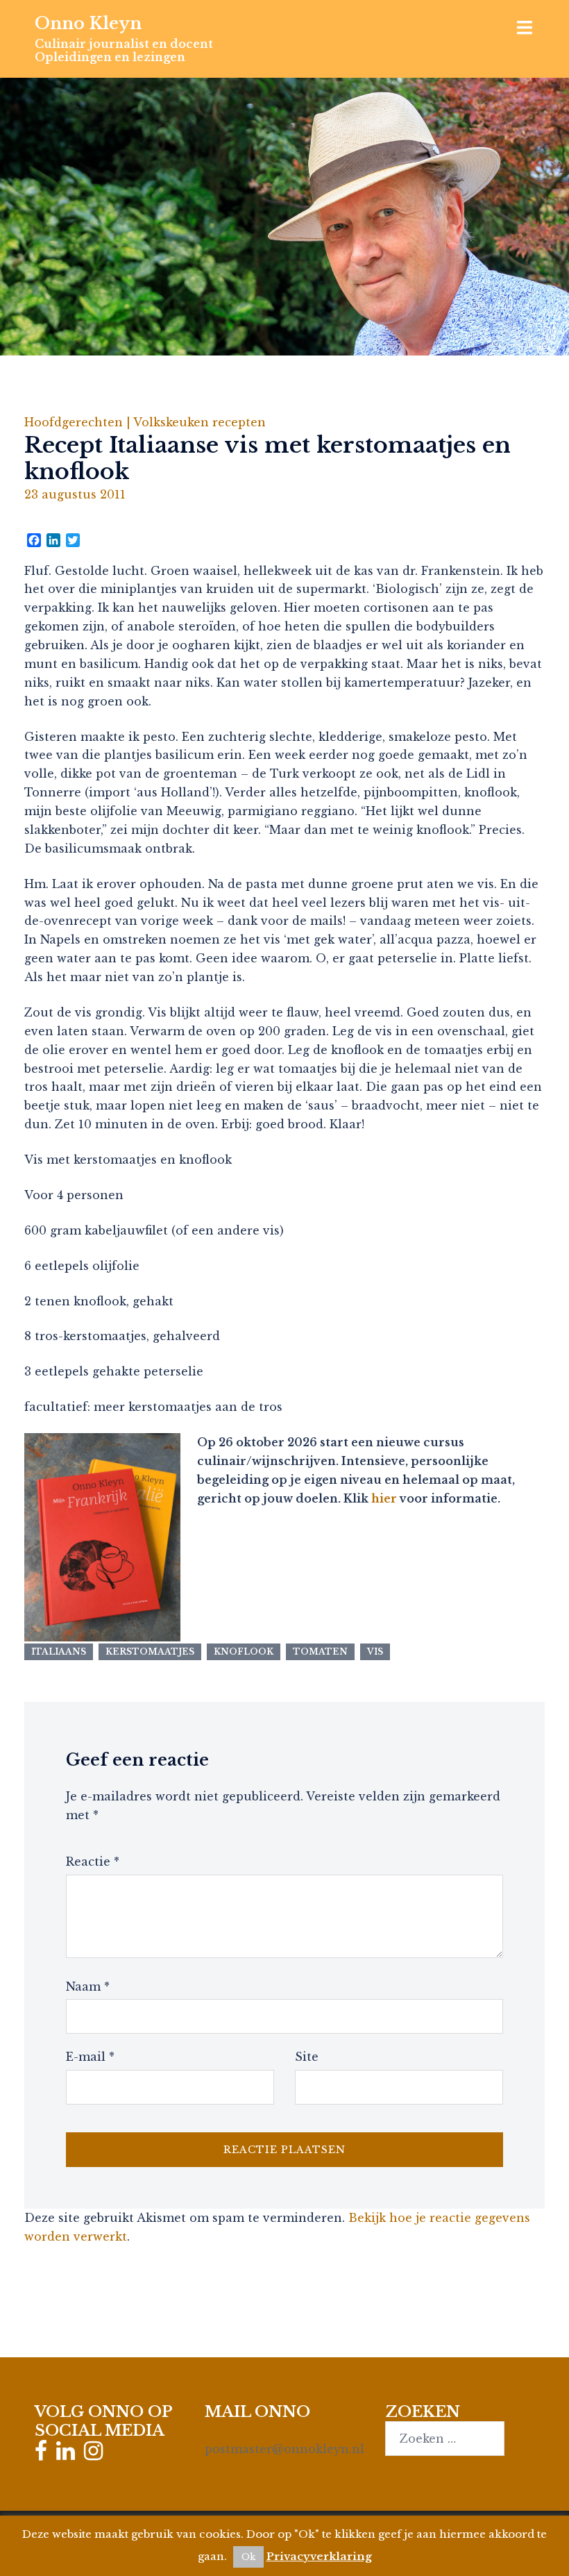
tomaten (320, 1651)
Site (307, 2057)
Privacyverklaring (319, 2556)
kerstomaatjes (150, 1651)
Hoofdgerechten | (79, 422)
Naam (88, 1987)
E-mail (90, 2057)
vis (375, 1651)
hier (384, 1498)
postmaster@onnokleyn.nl (284, 2449)
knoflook (244, 1651)
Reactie (93, 1862)
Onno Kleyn (88, 23)
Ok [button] (248, 2557)
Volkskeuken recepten (199, 422)
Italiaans (59, 1651)
